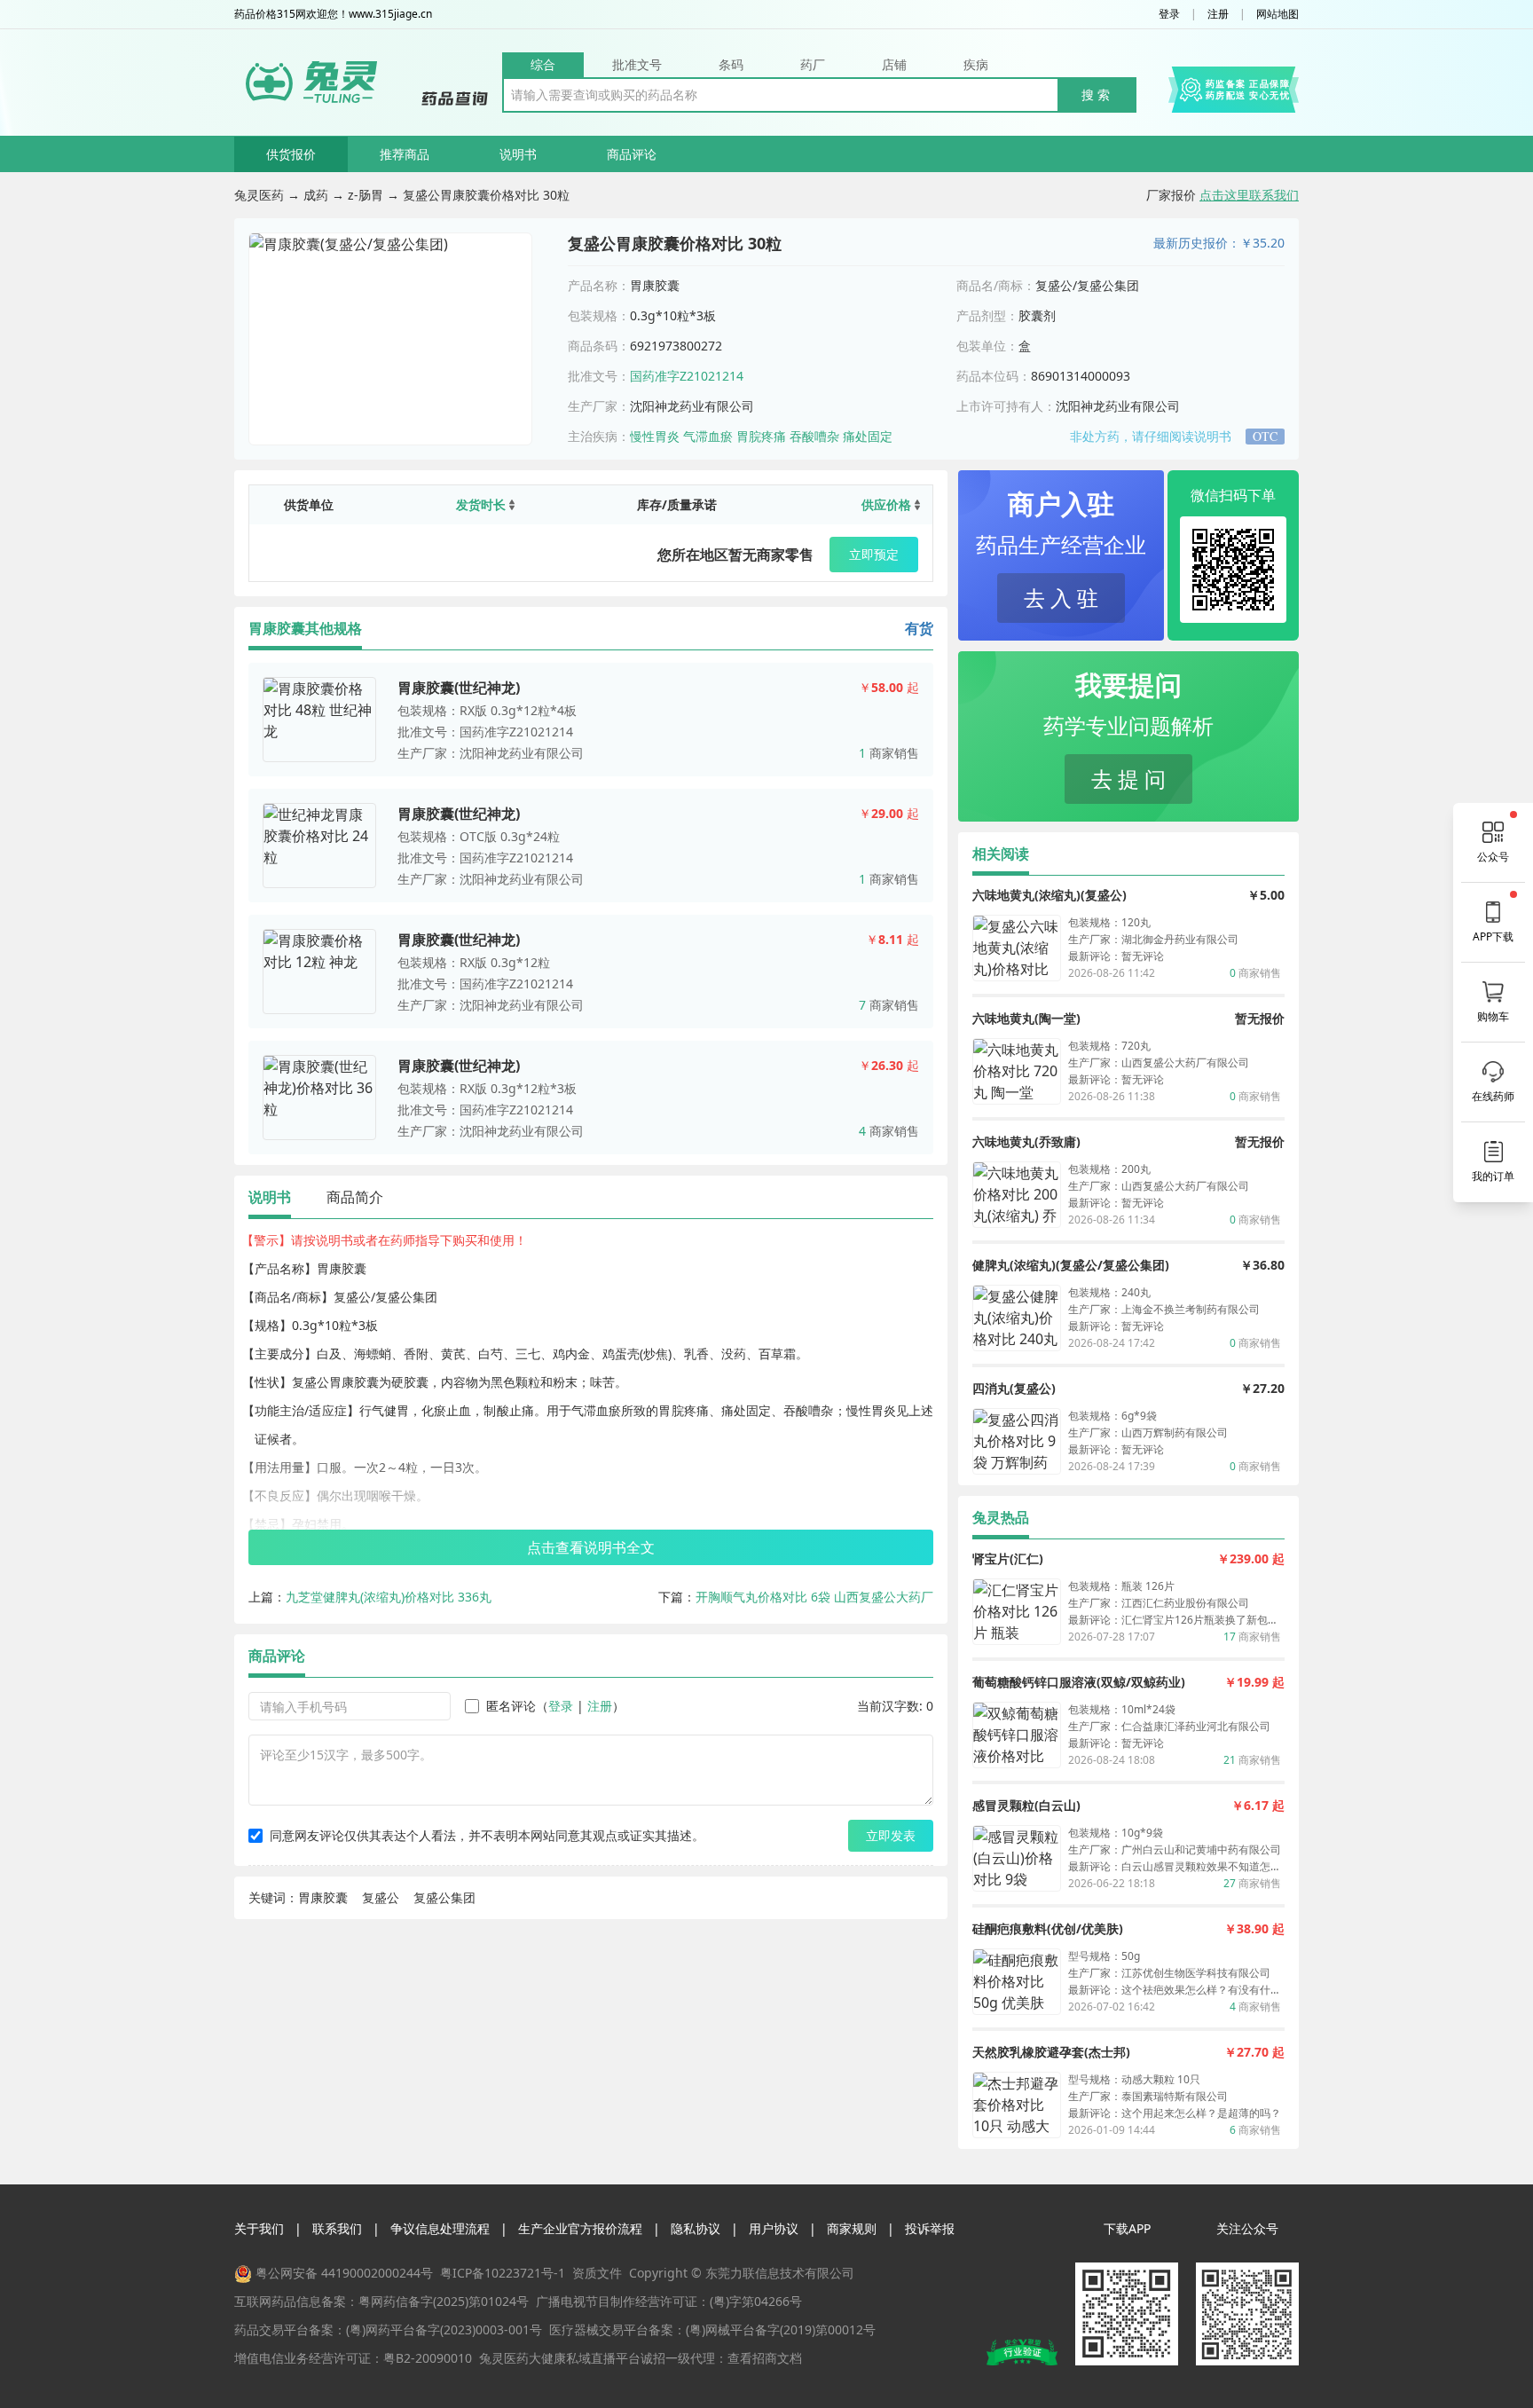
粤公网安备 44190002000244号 (344, 2273)
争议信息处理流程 (440, 2228)
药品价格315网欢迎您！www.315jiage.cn (333, 14)
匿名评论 (511, 1706)
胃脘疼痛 (761, 436)
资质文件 (597, 2273)
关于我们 (259, 2228)
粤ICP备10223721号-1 (503, 2273)
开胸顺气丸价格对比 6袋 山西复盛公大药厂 (814, 1597)
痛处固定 (868, 436)
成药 (316, 195)
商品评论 (632, 154)
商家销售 (889, 753)
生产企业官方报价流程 (580, 2228)
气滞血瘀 (708, 436)
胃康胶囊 (323, 1897)
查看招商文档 (765, 2358)
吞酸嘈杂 (814, 436)
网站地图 (1277, 14)
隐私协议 (696, 2228)
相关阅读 (1001, 854)
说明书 (518, 154)
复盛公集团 (444, 1897)
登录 (1169, 14)
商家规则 (852, 2228)
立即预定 (874, 554)
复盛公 (381, 1897)
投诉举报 (930, 2228)
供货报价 (291, 154)
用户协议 (774, 2228)
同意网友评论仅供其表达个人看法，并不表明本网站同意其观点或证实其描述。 (487, 1835)
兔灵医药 (259, 195)
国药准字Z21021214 (687, 376)
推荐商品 (405, 154)
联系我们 (337, 2228)
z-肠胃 (366, 195)
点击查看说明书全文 (591, 1547)
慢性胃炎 (655, 436)
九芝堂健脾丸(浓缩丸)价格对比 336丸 (389, 1597)
